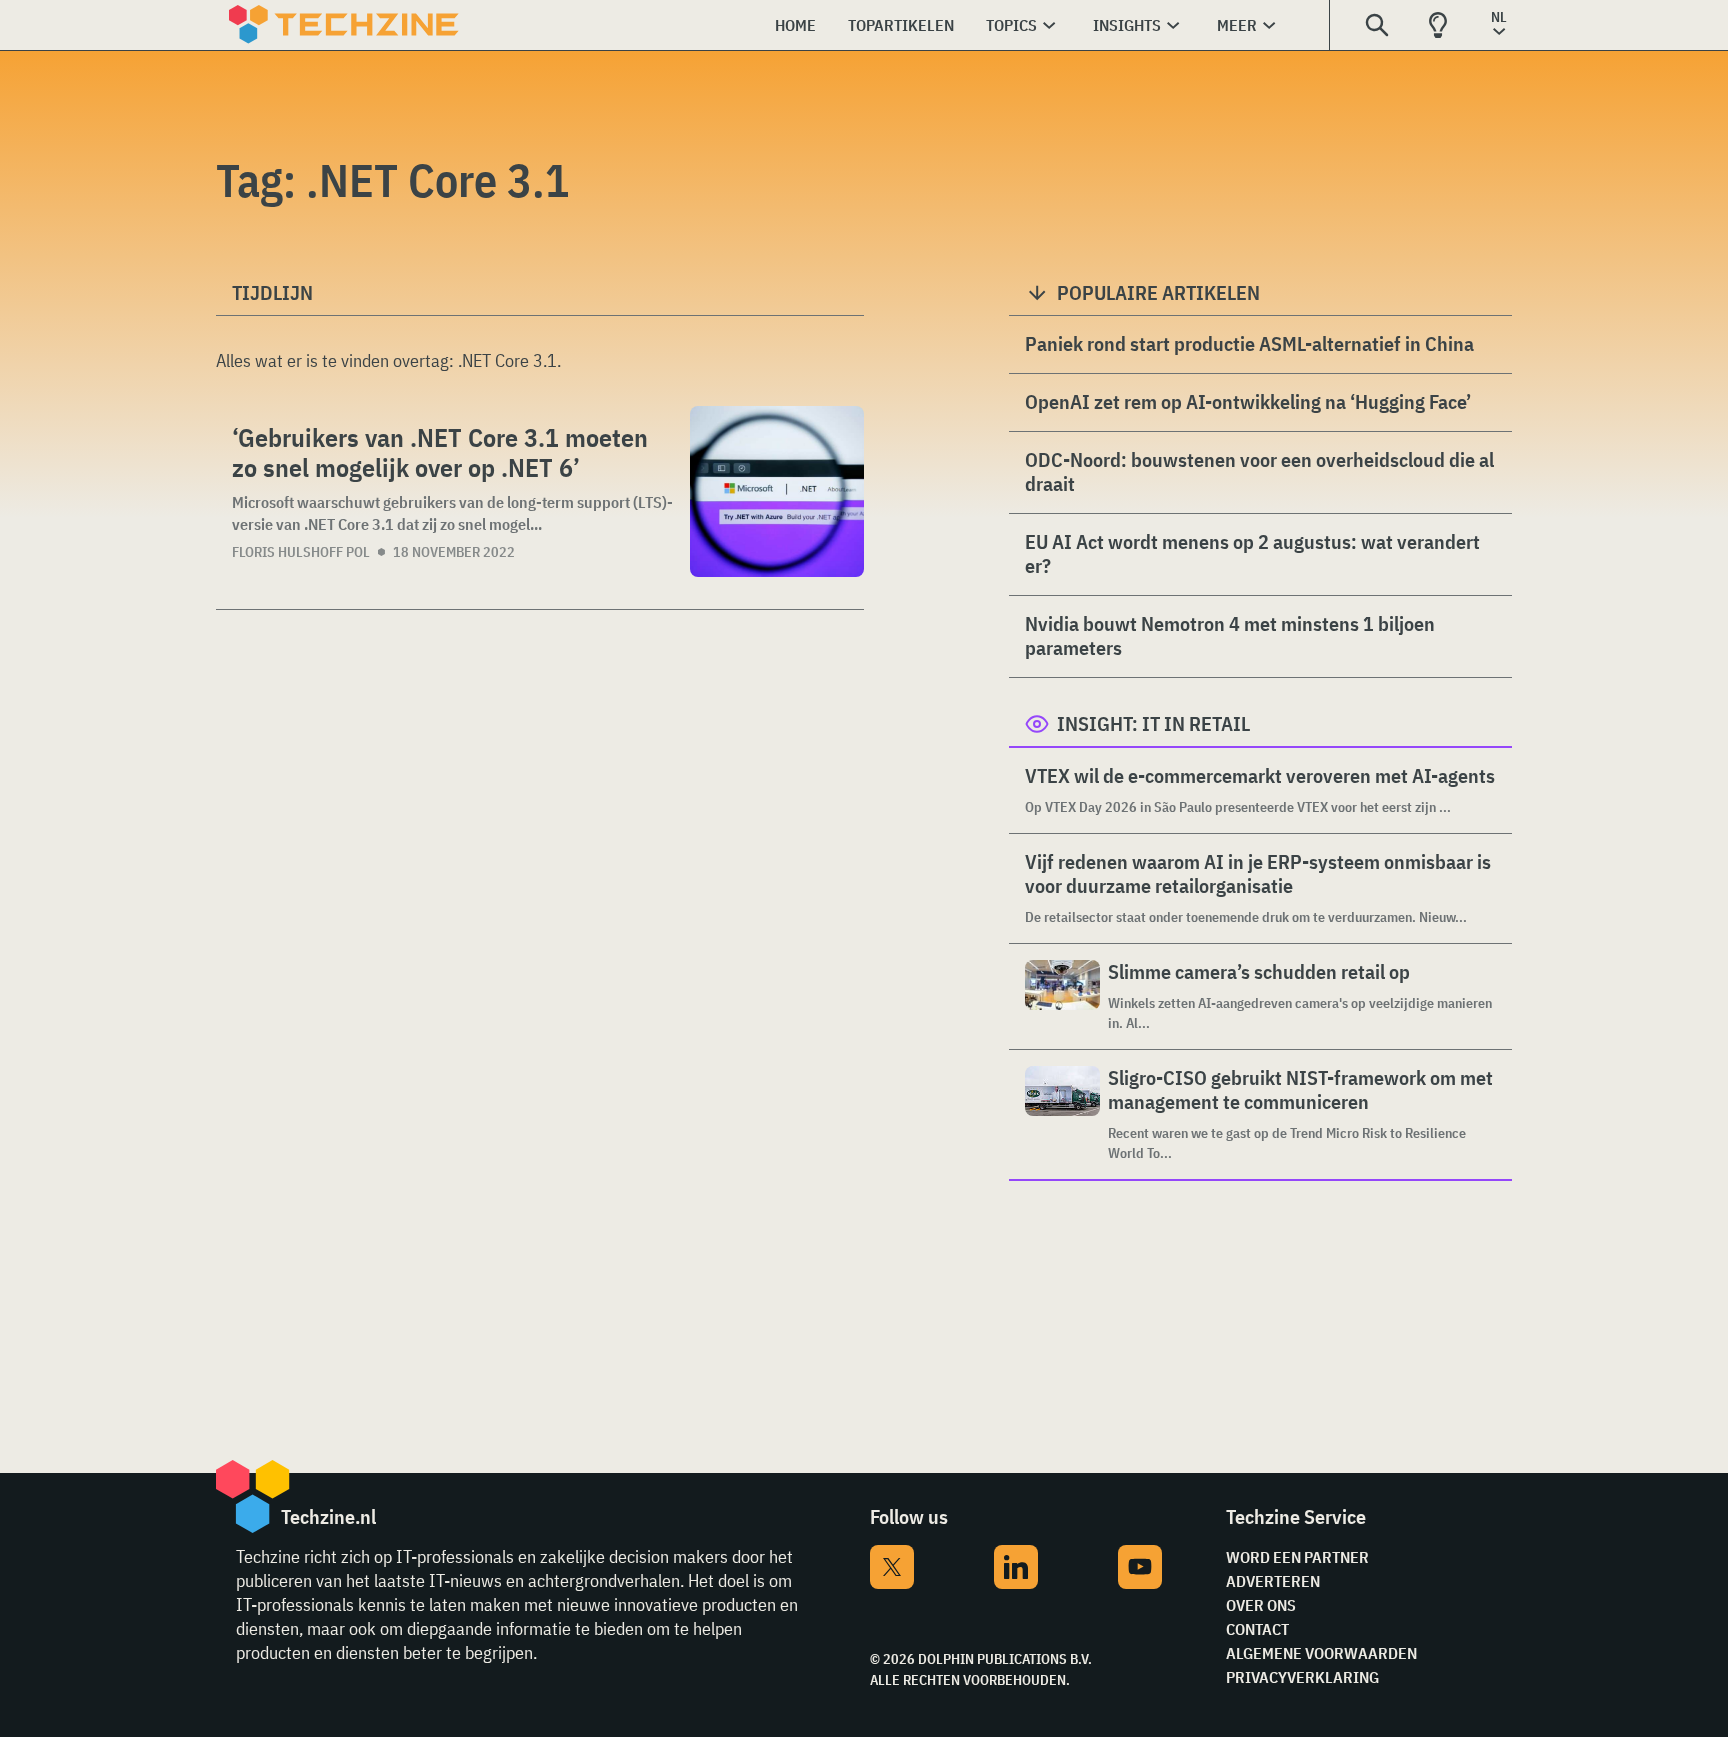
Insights (1127, 25)
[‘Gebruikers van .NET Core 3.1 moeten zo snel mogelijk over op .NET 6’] (777, 491)
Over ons (1261, 1605)
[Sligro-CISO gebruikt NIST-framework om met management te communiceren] (1062, 1114)
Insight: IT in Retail (1153, 723)
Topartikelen (901, 25)
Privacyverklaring (1302, 1677)
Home (795, 25)
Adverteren (1273, 1581)
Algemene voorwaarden (1321, 1653)
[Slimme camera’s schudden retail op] (1062, 996)
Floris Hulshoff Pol (301, 552)
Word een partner (1297, 1557)
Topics (1011, 25)
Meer (1237, 25)
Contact (1257, 1629)
